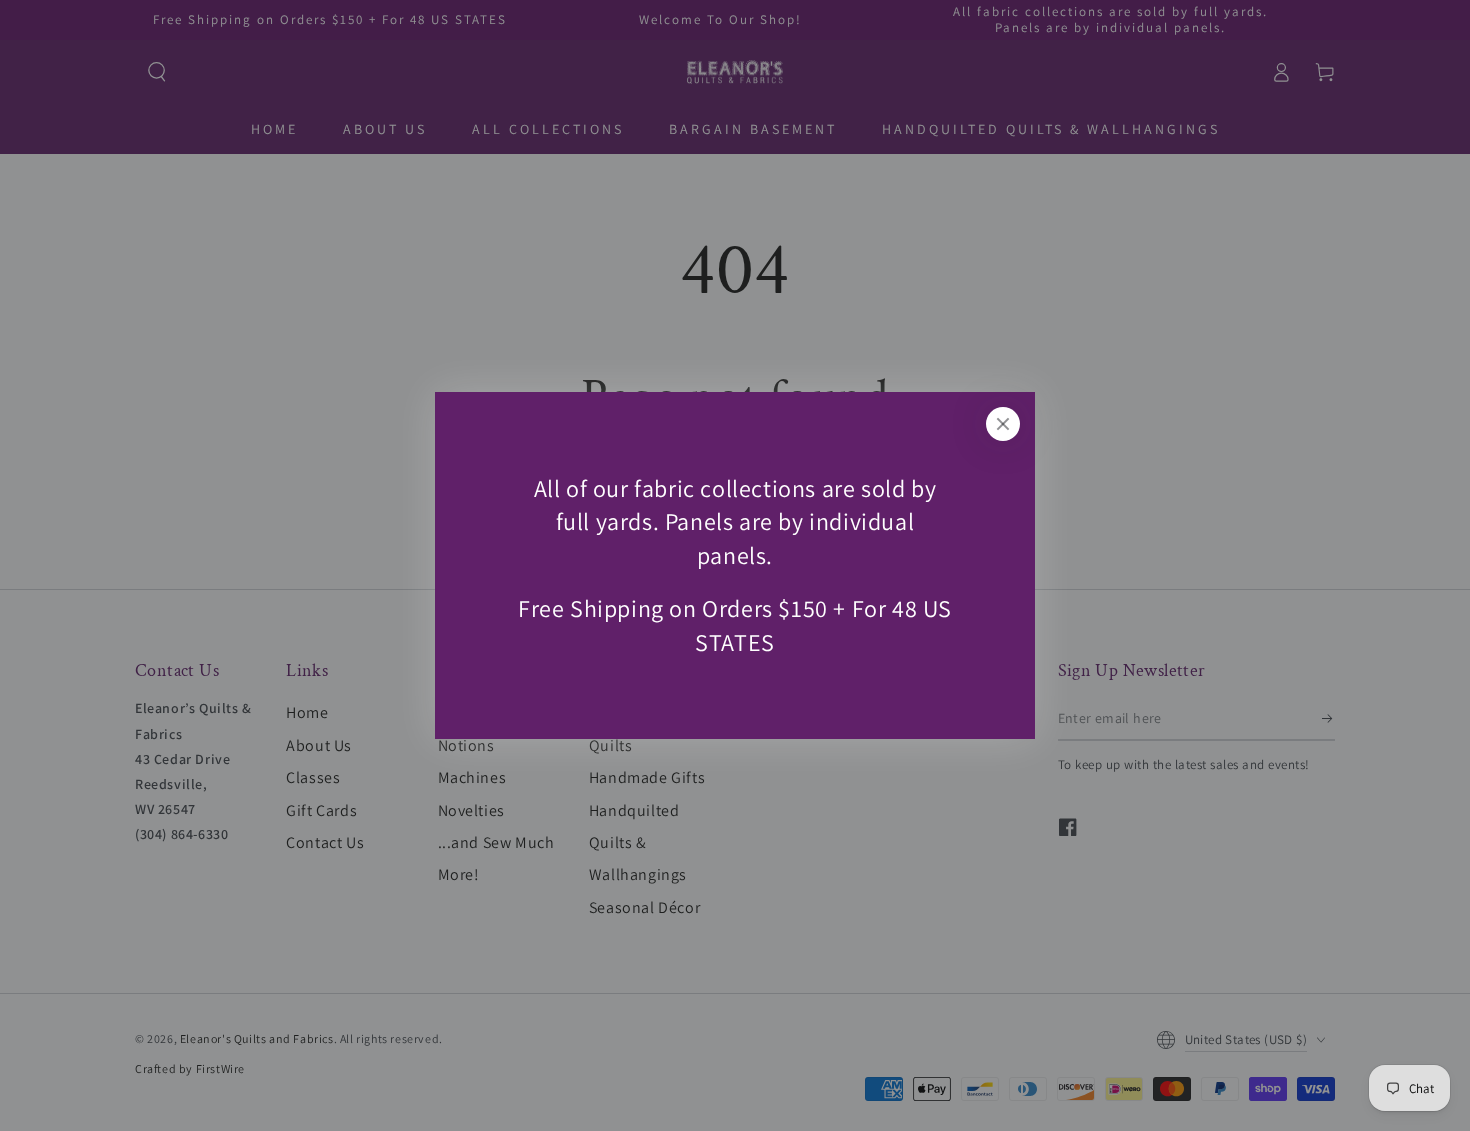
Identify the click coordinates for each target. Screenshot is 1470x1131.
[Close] (1003, 424)
